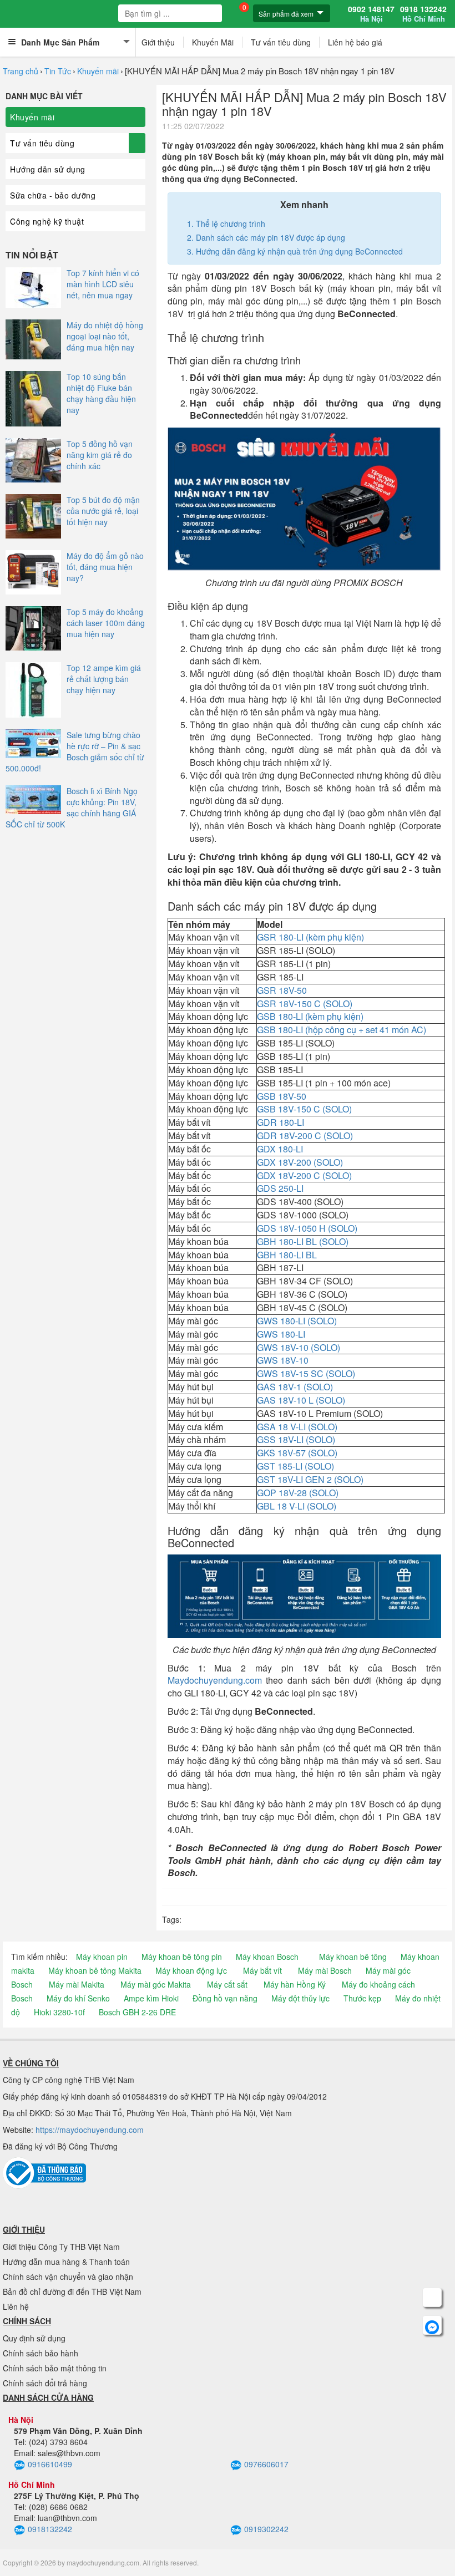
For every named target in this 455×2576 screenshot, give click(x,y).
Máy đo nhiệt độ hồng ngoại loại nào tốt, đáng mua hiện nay (105, 336)
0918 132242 (423, 14)
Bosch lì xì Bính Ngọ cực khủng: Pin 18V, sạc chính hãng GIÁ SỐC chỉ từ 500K (72, 807)
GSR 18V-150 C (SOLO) (305, 1004)
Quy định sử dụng (34, 2338)
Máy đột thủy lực (300, 1998)
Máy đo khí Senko (78, 1998)
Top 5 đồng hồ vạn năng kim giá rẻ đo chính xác (100, 455)
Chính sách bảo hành (41, 2353)
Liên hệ (16, 2306)
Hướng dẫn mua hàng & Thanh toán (66, 2262)
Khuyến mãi (98, 71)
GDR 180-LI (280, 1122)
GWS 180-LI (281, 1334)
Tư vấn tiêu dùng (281, 42)
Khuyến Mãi (213, 42)
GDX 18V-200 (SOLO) (300, 1162)
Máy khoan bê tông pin (182, 1957)
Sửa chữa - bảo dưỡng (53, 195)
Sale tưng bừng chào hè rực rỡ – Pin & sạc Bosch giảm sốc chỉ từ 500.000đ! (75, 751)
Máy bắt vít (262, 1970)
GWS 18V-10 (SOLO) (299, 1347)
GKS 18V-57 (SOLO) (297, 1453)
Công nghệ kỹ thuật (47, 221)
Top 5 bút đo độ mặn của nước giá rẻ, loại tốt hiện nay (103, 511)
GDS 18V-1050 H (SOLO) (307, 1228)
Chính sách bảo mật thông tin (55, 2368)
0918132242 (50, 2529)
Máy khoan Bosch (267, 1957)
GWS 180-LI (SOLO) (297, 1321)
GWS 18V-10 (283, 1360)
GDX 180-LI (280, 1149)
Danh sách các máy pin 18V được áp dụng (271, 237)
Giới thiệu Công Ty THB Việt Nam (61, 2247)
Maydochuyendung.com (215, 1680)
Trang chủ (21, 71)
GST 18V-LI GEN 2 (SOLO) (310, 1479)
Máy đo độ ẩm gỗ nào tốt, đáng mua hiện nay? (105, 567)
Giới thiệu (158, 42)
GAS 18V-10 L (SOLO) (301, 1400)
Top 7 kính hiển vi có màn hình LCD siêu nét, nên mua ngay (103, 284)
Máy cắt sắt (227, 1984)
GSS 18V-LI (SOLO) (296, 1439)
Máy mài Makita (77, 1984)
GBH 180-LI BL (287, 1255)
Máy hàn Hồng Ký (295, 1984)
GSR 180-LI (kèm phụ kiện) (310, 937)
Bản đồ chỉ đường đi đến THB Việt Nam (72, 2292)
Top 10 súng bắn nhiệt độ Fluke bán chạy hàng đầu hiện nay (101, 393)
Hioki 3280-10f (59, 2012)
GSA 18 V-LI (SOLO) (297, 1427)
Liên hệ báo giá (355, 42)
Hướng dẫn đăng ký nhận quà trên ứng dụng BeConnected (299, 251)
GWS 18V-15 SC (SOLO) (306, 1373)
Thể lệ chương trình (231, 223)
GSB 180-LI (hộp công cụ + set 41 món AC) (342, 1030)
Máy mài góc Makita (156, 1984)
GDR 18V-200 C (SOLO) (305, 1135)
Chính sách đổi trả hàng (45, 2383)
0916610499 (50, 2464)
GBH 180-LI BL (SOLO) (303, 1241)
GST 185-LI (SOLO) (295, 1466)
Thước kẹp (362, 1998)
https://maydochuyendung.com (90, 2130)
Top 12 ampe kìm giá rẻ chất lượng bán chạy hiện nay (104, 679)
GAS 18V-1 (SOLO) (295, 1387)
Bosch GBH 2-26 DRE (137, 2012)
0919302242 (266, 2529)
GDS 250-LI (280, 1188)
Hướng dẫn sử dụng (48, 169)
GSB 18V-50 (282, 1096)
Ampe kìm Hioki (151, 1998)
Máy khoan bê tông (353, 1957)
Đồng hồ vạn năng (225, 1998)
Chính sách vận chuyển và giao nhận (68, 2277)
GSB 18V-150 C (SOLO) (304, 1109)
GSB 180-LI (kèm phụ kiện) (310, 1016)
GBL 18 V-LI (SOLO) (297, 1506)
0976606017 (266, 2464)
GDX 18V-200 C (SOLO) (304, 1175)
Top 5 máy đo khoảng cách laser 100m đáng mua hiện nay (106, 623)
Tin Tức (58, 71)
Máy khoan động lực (191, 1970)
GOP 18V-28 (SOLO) (299, 1493)
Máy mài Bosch (325, 1970)
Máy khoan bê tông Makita (95, 1970)
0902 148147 (371, 14)
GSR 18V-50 (282, 990)
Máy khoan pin (102, 1957)
